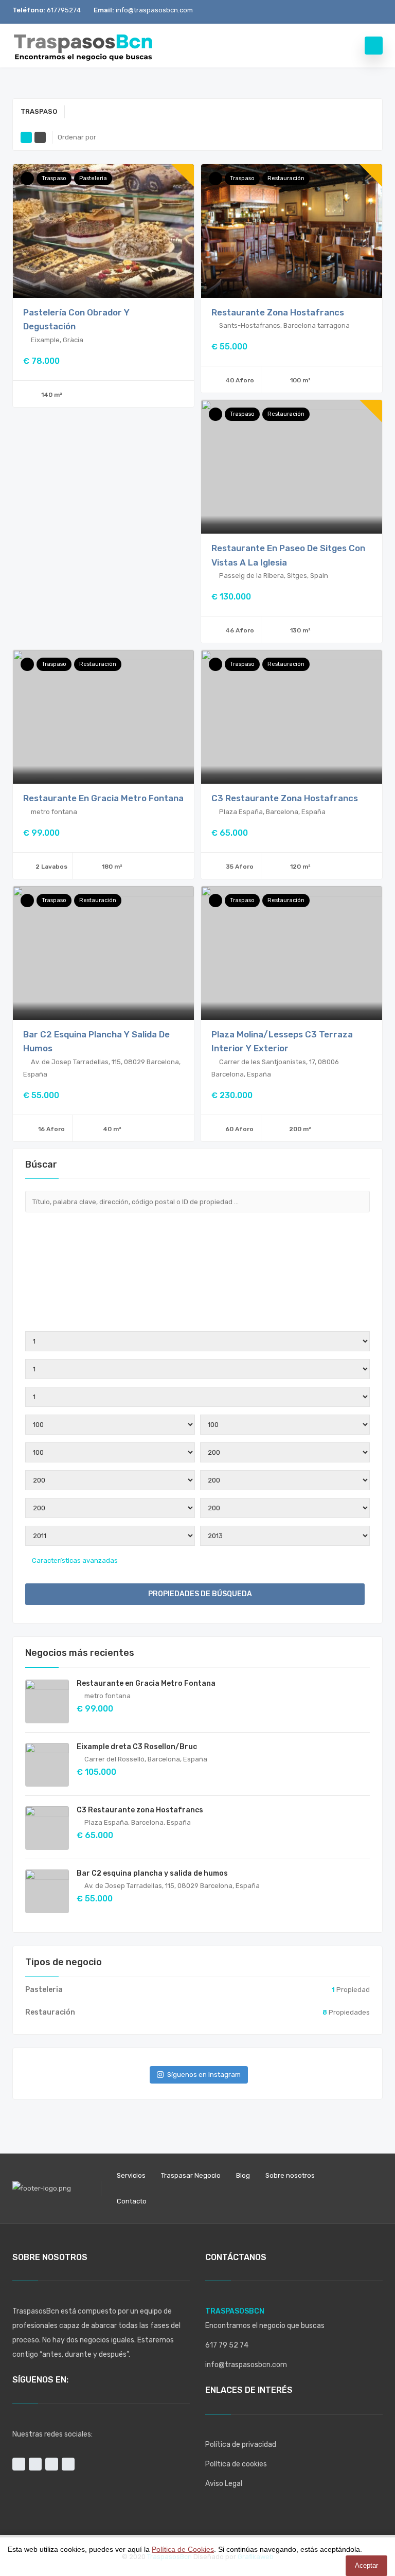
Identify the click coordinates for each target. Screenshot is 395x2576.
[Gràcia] (197, 1318)
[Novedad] (27, 179)
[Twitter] (357, 12)
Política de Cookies (183, 2549)
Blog (243, 2175)
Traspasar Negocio (191, 2175)
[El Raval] (197, 1302)
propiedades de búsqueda (199, 1594)
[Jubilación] (27, 664)
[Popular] (216, 414)
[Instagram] (323, 12)
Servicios (131, 2175)
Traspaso (54, 178)
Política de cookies (236, 2464)
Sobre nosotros (290, 2175)
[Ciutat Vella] (197, 1285)
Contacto (132, 2201)
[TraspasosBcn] (83, 46)
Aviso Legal (224, 2484)
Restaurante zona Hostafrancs (278, 312)
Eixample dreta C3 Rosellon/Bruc (137, 1747)
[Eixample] (197, 1294)
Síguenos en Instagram (204, 2075)
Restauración (286, 178)
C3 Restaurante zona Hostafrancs (285, 798)
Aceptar (366, 2565)
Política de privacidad (241, 2445)
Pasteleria (93, 178)
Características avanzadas (74, 1560)
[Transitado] (216, 179)
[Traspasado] (27, 901)
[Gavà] (197, 1310)
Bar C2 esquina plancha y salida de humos (152, 1873)
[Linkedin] (374, 12)
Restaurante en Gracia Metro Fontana (103, 798)
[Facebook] (340, 12)
